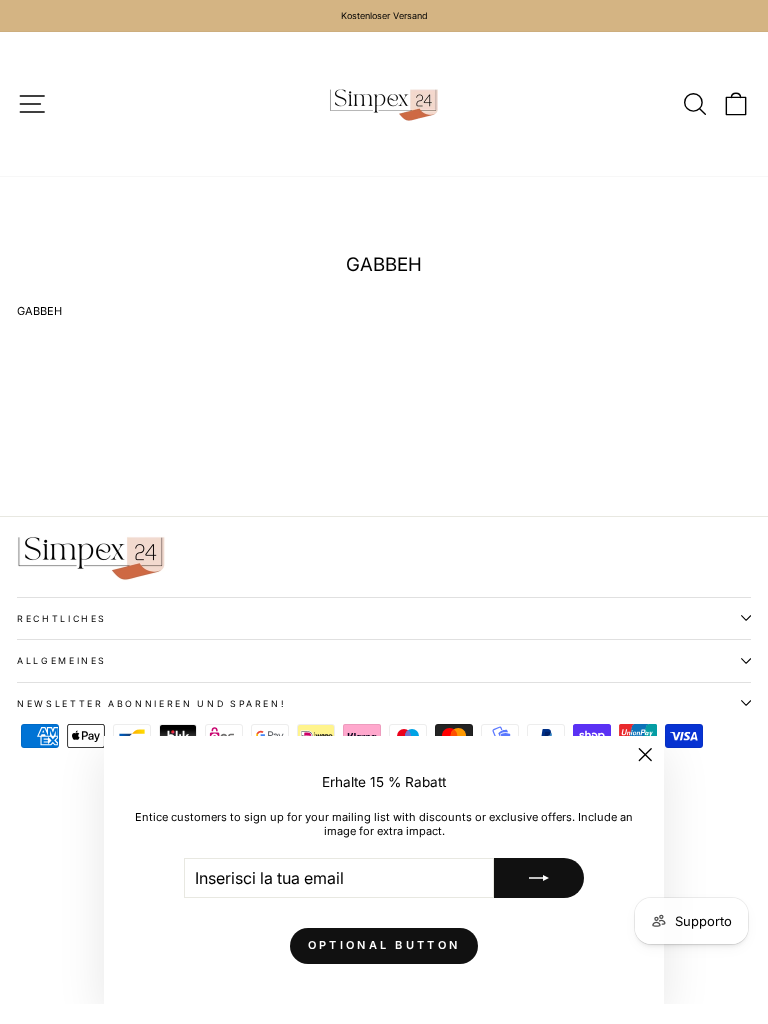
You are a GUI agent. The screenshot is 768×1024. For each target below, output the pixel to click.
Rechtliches (62, 618)
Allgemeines (62, 660)
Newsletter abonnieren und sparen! (151, 703)
